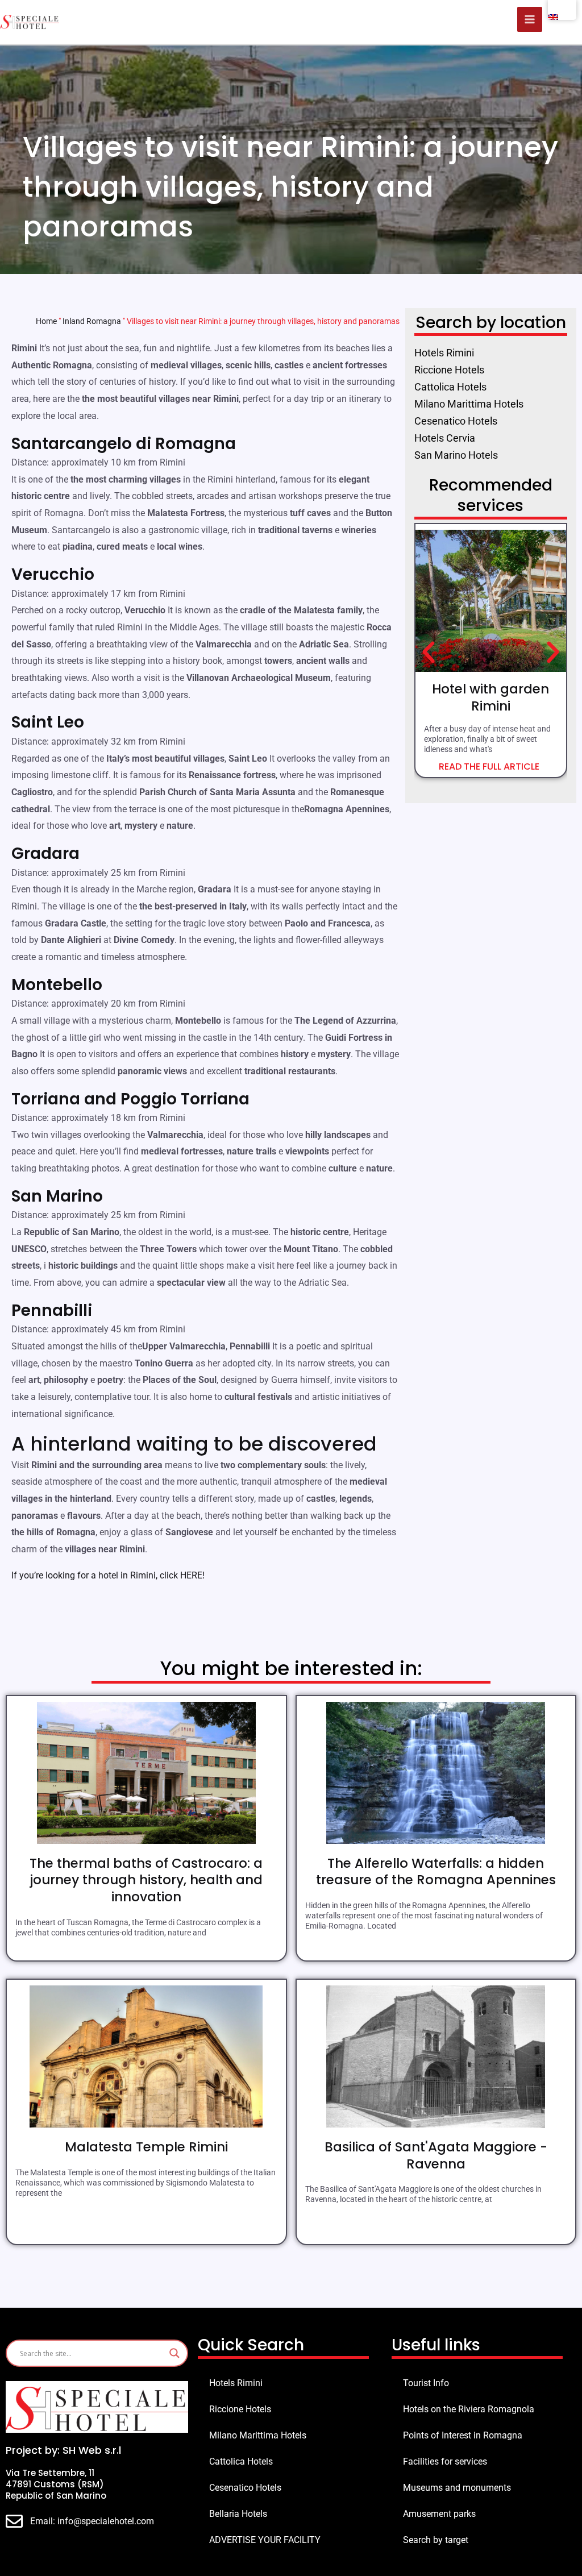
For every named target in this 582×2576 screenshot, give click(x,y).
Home (46, 321)
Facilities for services (445, 2461)
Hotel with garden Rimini (490, 697)
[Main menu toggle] (530, 19)
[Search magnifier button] (174, 2353)
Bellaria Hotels (238, 2514)
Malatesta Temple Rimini (146, 2147)
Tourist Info (426, 2383)
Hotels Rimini (236, 2383)
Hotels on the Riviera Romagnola (469, 2409)
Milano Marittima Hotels (258, 2435)
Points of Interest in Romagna (463, 2435)
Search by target (436, 2540)
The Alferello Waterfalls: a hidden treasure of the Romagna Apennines (436, 1872)
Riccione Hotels (240, 2409)
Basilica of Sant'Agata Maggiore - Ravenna (436, 2155)
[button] (429, 653)
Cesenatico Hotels (245, 2488)
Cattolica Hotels (241, 2461)
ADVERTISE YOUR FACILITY (265, 2540)
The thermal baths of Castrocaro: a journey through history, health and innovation (146, 1880)
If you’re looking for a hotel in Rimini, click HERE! (108, 1575)
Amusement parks (439, 2514)
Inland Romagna (92, 321)
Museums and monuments (457, 2488)
